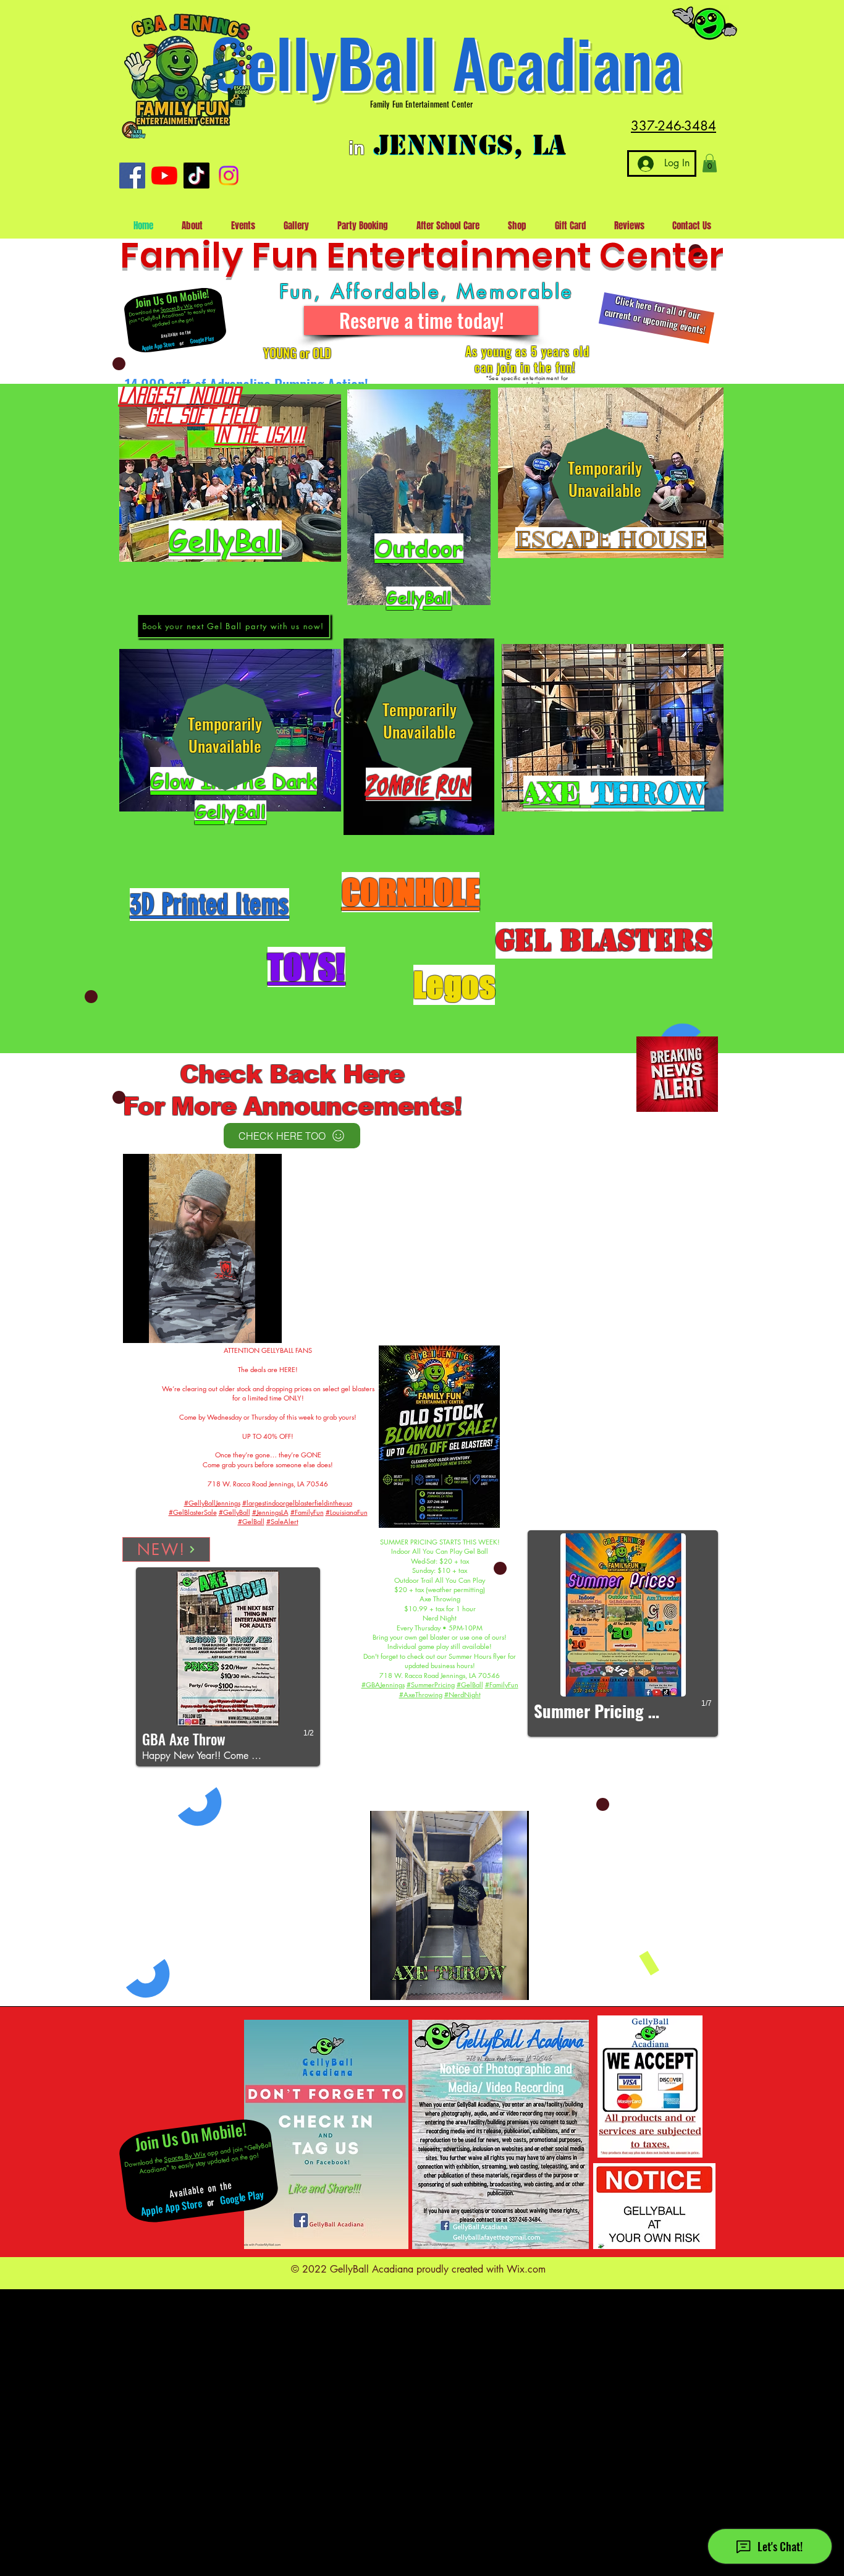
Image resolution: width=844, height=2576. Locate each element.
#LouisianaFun (347, 1512)
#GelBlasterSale (193, 1512)
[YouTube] (164, 176)
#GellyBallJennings (212, 1503)
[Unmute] (160, 1326)
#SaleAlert (282, 1521)
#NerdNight (462, 1694)
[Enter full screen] (265, 1326)
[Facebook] (132, 176)
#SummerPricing (431, 1684)
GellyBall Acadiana (446, 61)
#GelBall (251, 1521)
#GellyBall (234, 1512)
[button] (710, 163)
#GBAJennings (383, 1684)
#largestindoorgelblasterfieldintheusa (297, 1503)
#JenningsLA (270, 1512)
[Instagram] (229, 176)
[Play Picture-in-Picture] (244, 1326)
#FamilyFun (307, 1512)
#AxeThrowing (421, 1694)
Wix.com (526, 2269)
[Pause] (139, 1326)
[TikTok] (196, 176)
